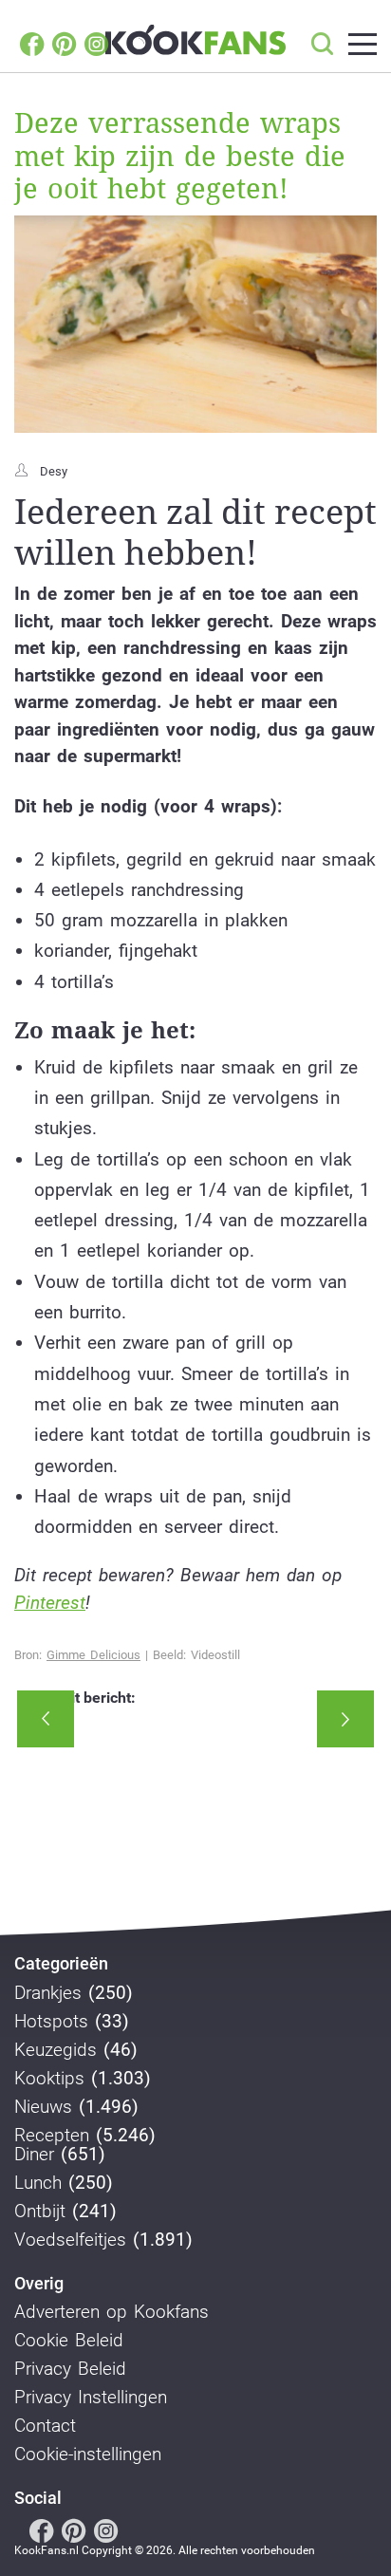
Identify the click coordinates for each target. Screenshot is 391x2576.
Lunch (38, 2183)
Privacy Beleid (70, 2369)
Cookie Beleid (69, 2341)
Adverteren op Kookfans (112, 2312)
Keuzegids (56, 2050)
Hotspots (51, 2022)
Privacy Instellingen (91, 2398)
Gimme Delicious (93, 1655)
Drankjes (48, 1993)
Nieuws (43, 2107)
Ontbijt (40, 2212)
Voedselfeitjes (70, 2240)
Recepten (52, 2136)
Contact (45, 2426)
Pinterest (50, 1603)
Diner (34, 2155)
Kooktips (49, 2079)
